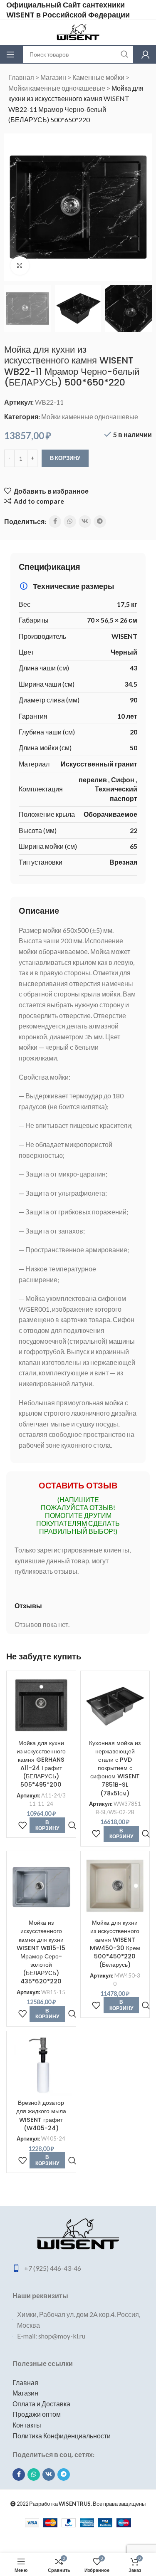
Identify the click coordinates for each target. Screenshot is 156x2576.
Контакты (27, 2425)
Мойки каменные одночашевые (57, 88)
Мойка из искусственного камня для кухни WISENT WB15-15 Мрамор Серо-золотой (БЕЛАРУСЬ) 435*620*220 (41, 1952)
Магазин (53, 77)
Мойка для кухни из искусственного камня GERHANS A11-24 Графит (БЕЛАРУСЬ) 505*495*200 (41, 1764)
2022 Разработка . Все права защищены (81, 2504)
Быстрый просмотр (72, 1826)
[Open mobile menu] (10, 54)
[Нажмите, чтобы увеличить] (20, 266)
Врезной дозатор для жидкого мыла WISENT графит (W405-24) (41, 2115)
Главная (21, 77)
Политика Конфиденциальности (62, 2436)
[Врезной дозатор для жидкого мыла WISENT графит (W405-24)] (41, 2066)
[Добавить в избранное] (22, 1826)
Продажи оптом (37, 2414)
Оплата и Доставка (41, 2404)
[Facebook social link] (55, 522)
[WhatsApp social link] (70, 522)
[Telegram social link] (100, 522)
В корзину (65, 458)
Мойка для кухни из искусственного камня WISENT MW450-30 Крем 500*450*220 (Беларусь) (115, 1944)
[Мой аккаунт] (146, 54)
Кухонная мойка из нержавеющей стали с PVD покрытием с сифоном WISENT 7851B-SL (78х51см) (115, 1768)
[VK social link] (85, 522)
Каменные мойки (98, 77)
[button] (12, 207)
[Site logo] (78, 31)
